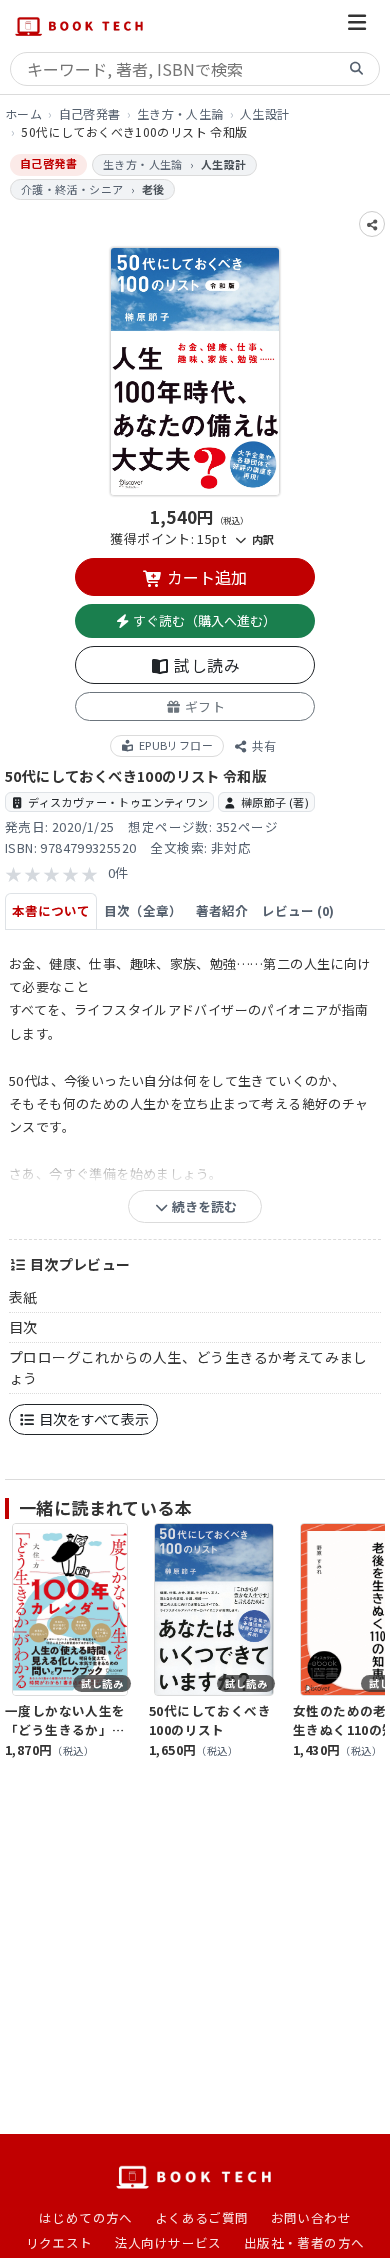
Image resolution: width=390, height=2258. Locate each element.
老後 (153, 189)
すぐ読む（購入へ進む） (203, 620)
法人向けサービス (168, 2242)
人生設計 (265, 113)
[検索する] (357, 69)
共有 (262, 745)
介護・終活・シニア (72, 189)
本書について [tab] (51, 910)
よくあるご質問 (202, 2217)
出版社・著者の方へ (304, 2242)
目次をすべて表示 (92, 1419)
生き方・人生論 (180, 113)
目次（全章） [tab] (143, 910)
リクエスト (59, 2242)
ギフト (203, 706)
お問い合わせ (311, 2217)
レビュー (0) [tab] (298, 910)
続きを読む (203, 1206)
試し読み (205, 665)
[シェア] (372, 224)
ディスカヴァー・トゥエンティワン (118, 802)
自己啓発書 (90, 113)
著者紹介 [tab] (222, 910)
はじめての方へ (86, 2217)
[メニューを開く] (357, 25)
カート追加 (205, 577)
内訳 (261, 539)
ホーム (23, 113)
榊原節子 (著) (275, 802)
